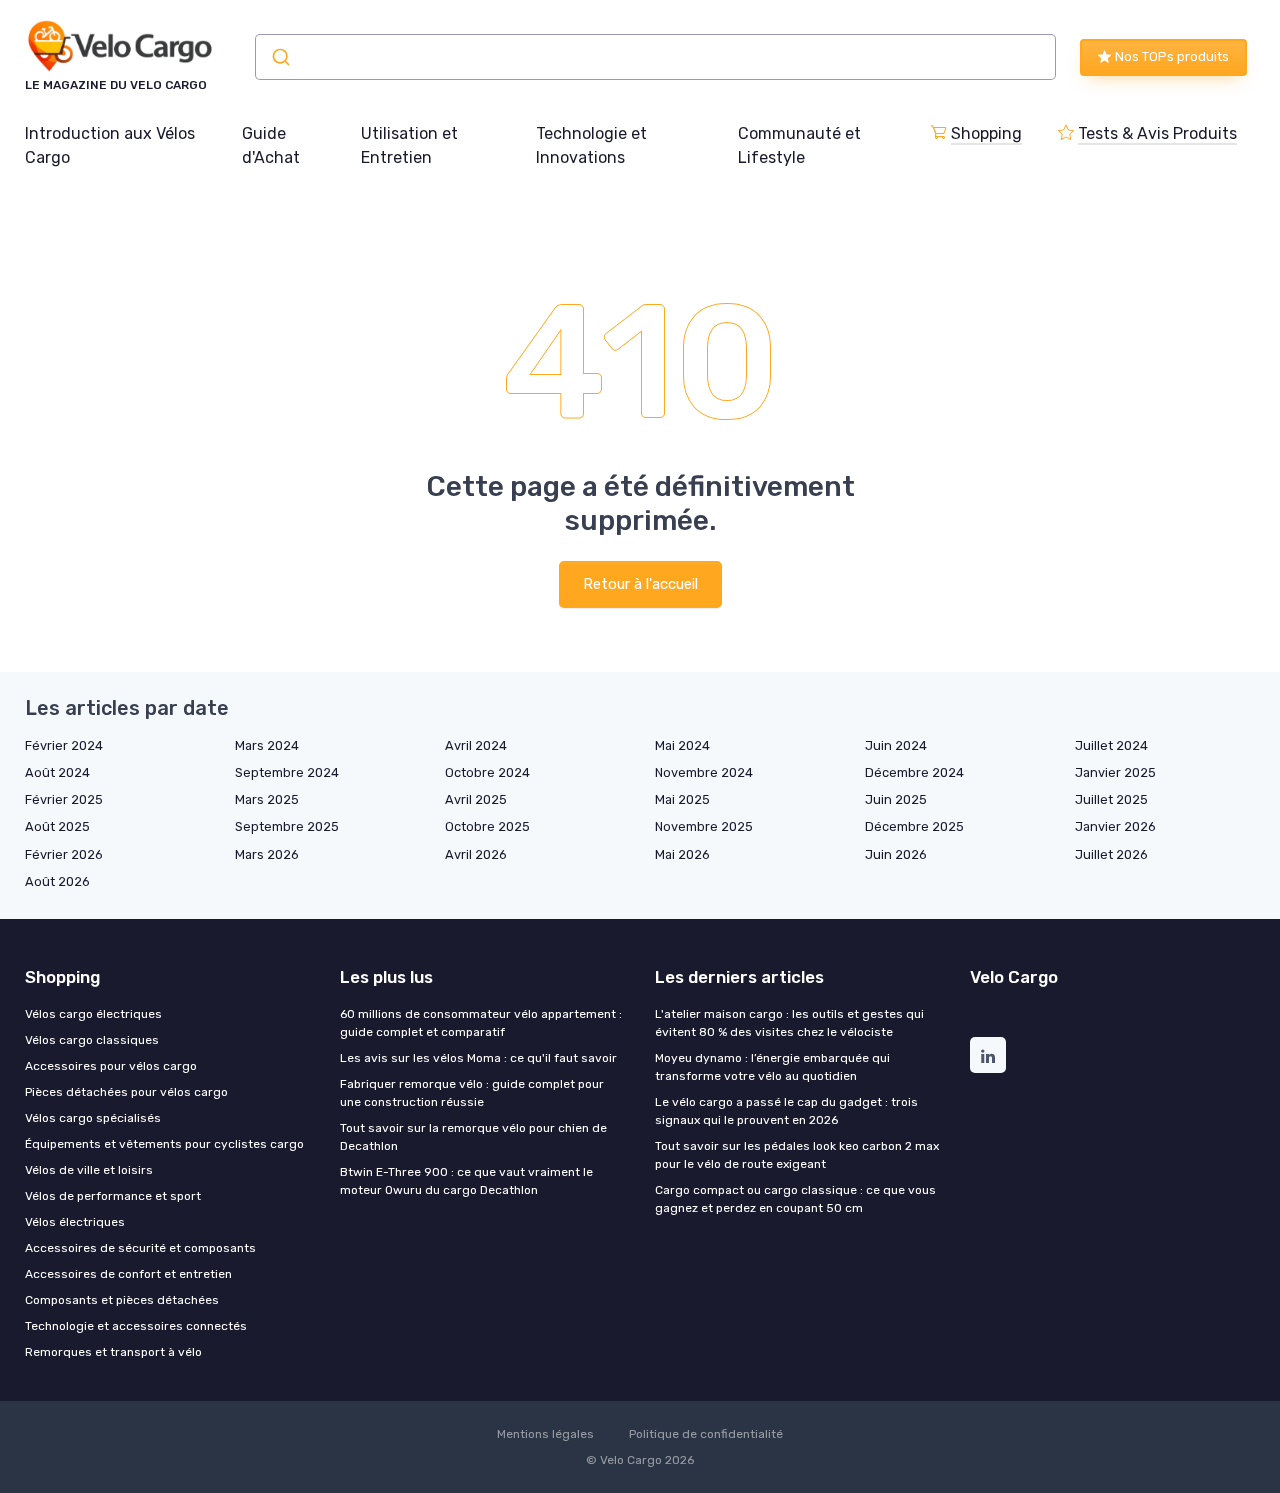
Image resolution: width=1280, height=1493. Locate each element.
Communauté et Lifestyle (799, 145)
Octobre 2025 (487, 826)
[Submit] (279, 57)
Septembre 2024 (287, 772)
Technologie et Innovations (591, 145)
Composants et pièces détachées (122, 1300)
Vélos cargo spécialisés (93, 1118)
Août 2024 (57, 772)
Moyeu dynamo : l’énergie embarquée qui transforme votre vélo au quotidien (772, 1067)
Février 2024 (64, 745)
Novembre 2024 (704, 772)
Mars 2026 (267, 854)
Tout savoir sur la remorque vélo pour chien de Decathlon (473, 1137)
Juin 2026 (896, 854)
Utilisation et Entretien (409, 145)
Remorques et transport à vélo (113, 1352)
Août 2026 (57, 881)
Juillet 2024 (1111, 745)
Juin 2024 (896, 745)
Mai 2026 (682, 854)
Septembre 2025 (287, 826)
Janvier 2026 (1115, 826)
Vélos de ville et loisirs (89, 1170)
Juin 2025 (896, 799)
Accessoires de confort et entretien (128, 1274)
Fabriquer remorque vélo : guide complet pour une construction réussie (472, 1093)
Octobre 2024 (487, 772)
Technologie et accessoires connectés (136, 1326)
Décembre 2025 (914, 826)
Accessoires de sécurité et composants (140, 1248)
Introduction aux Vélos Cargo (110, 145)
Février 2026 (64, 854)
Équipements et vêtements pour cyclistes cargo (164, 1144)
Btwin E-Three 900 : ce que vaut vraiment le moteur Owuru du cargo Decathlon (466, 1181)
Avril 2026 (476, 854)
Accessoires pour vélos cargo (111, 1066)
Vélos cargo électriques (93, 1014)
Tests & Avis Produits (1157, 133)
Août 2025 (57, 826)
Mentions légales (545, 1434)
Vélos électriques (75, 1222)
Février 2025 (64, 799)
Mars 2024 (267, 745)
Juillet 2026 (1111, 854)
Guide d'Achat (271, 145)
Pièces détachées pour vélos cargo (126, 1092)
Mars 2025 (267, 799)
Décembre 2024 (914, 772)
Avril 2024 (476, 745)
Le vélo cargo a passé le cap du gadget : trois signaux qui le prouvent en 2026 (786, 1111)
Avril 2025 (476, 799)
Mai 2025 (682, 799)
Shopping (986, 133)
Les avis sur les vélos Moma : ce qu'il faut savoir (478, 1058)
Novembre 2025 (704, 826)
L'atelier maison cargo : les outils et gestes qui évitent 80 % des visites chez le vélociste (789, 1023)
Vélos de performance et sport (113, 1196)
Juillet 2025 (1111, 799)
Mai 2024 (682, 745)
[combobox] (655, 57)
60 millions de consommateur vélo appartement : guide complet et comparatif (481, 1023)
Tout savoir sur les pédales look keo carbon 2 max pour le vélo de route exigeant (797, 1155)
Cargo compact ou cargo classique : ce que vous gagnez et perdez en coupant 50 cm (795, 1199)
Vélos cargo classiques (92, 1040)
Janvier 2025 (1115, 772)
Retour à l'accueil (640, 584)
